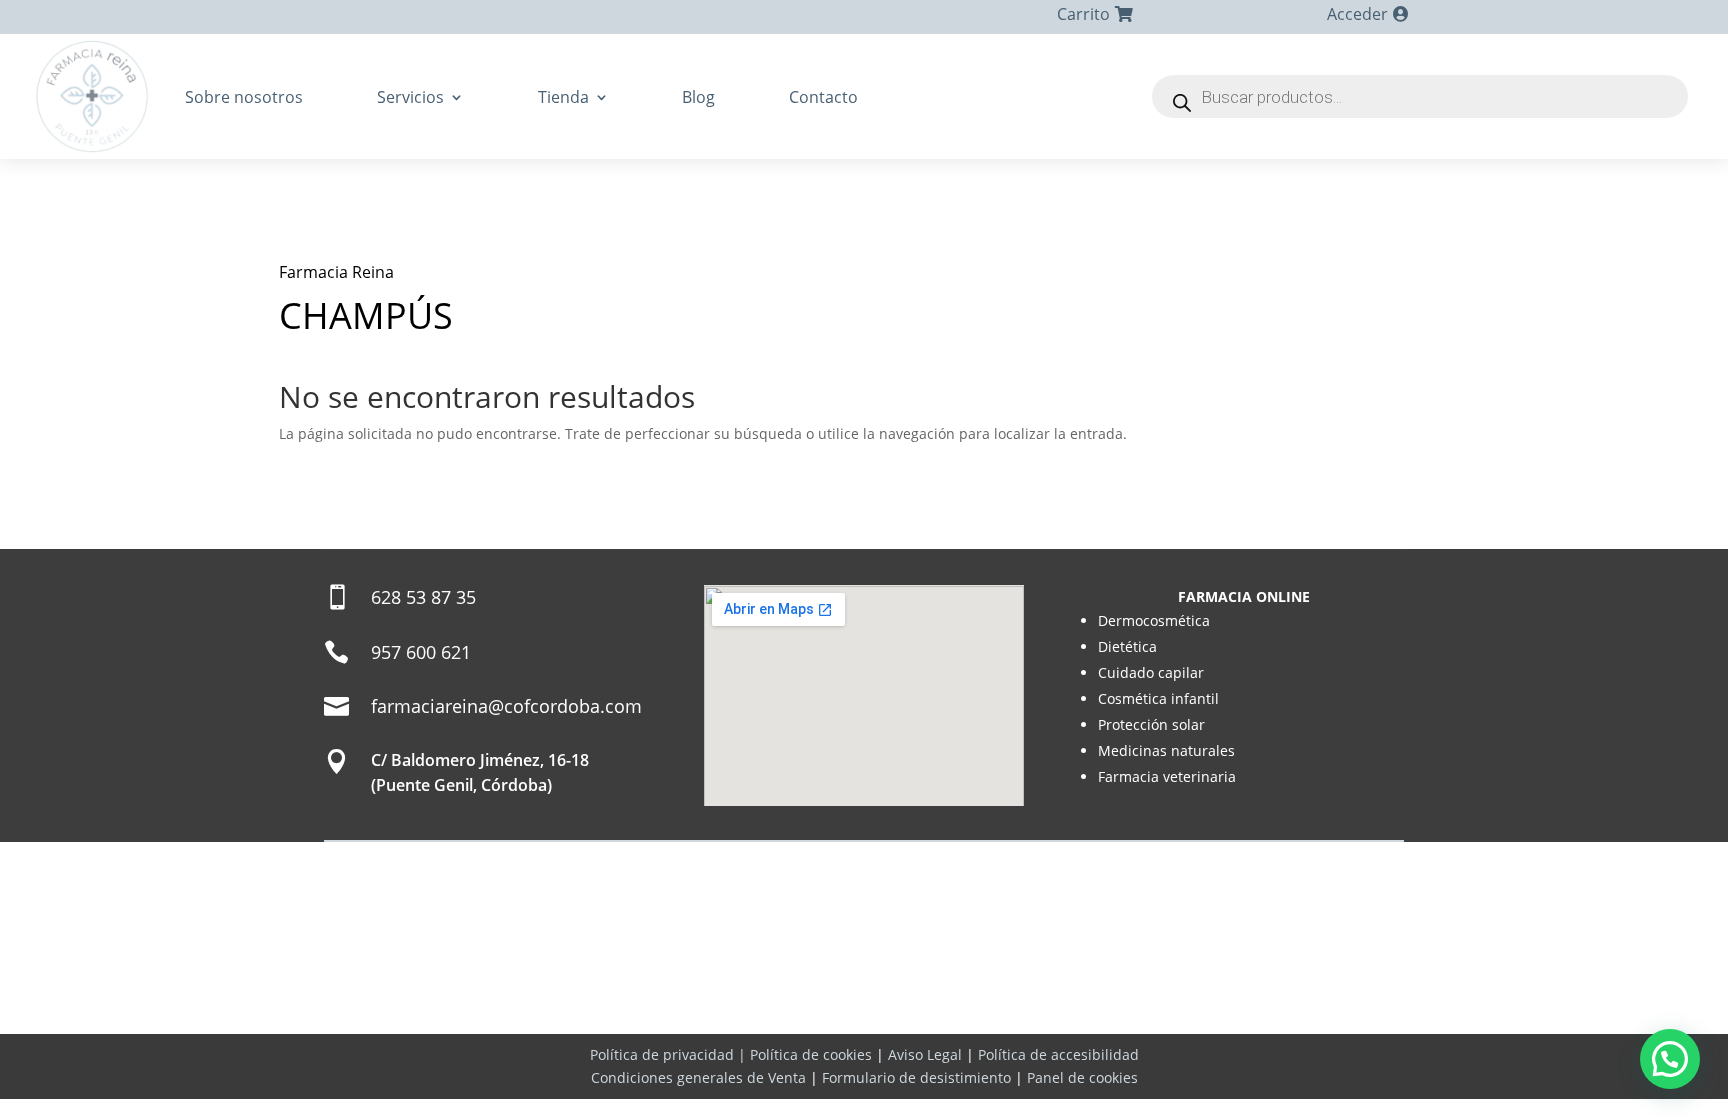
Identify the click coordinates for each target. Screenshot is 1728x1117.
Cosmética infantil (1158, 698)
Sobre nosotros (244, 97)
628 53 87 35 (423, 597)
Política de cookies (811, 1054)
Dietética (1127, 646)
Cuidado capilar (1151, 672)
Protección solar (1151, 724)
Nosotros (732, 1011)
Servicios (410, 97)
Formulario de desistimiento (916, 1077)
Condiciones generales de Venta (698, 1077)
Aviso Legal (925, 1054)
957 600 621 (421, 652)
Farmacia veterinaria (1167, 776)
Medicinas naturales (1166, 750)
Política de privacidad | (670, 1054)
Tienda (563, 97)
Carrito (1083, 14)
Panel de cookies (1082, 1077)
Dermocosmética (1154, 620)
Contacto (823, 97)
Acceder (1357, 14)
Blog (698, 97)
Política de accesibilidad (1058, 1054)
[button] (1670, 1059)
